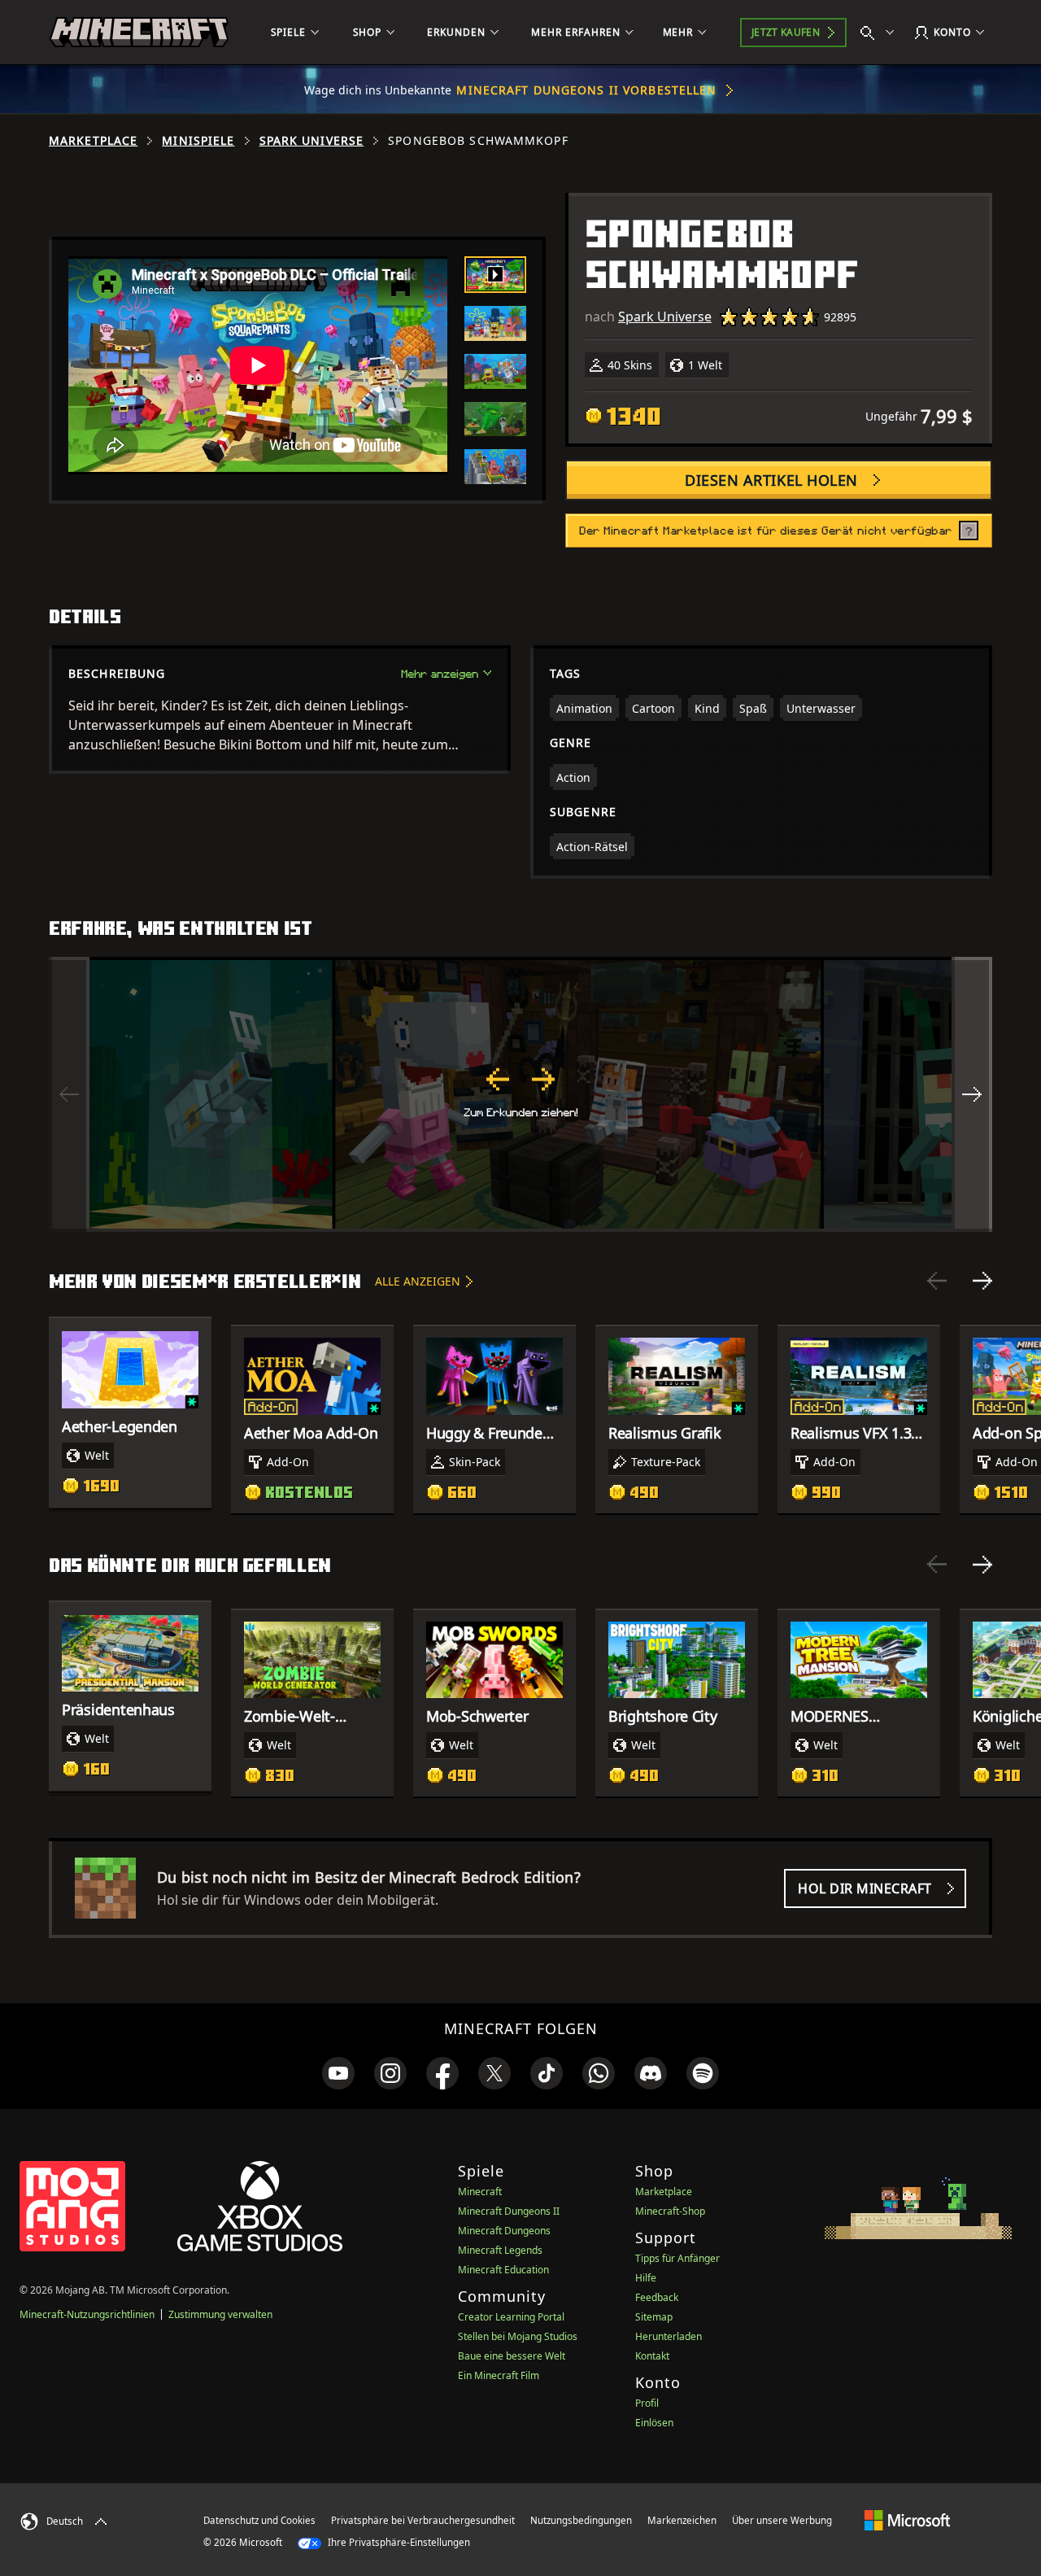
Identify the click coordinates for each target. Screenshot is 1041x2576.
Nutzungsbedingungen (581, 2520)
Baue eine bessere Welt (512, 2356)
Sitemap (654, 2317)
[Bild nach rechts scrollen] (972, 1094)
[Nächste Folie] (982, 1281)
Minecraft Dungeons (504, 2231)
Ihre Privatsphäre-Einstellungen (398, 2542)
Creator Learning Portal (511, 2317)
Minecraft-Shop (670, 2211)
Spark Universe (312, 141)
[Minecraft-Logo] (139, 33)
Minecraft (480, 2192)
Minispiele (198, 141)
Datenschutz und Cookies (259, 2520)
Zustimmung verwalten (220, 2314)
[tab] (495, 275)
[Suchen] (881, 33)
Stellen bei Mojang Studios (518, 2336)
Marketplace (93, 141)
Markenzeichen (682, 2520)
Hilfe (646, 2278)
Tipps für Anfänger (677, 2258)
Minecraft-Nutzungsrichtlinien (87, 2314)
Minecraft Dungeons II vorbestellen (586, 90)
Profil (647, 2403)
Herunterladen (669, 2336)
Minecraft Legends (500, 2250)
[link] (338, 2073)
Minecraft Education (503, 2270)
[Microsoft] (907, 2520)
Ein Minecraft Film (499, 2375)
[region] (520, 1094)
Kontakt (652, 2356)
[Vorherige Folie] (937, 1281)
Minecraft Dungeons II (509, 2211)
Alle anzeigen (418, 1281)
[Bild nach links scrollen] (69, 1094)
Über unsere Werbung (782, 2520)
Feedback (657, 2297)
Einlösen (654, 2423)
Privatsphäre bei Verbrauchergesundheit (423, 2520)
